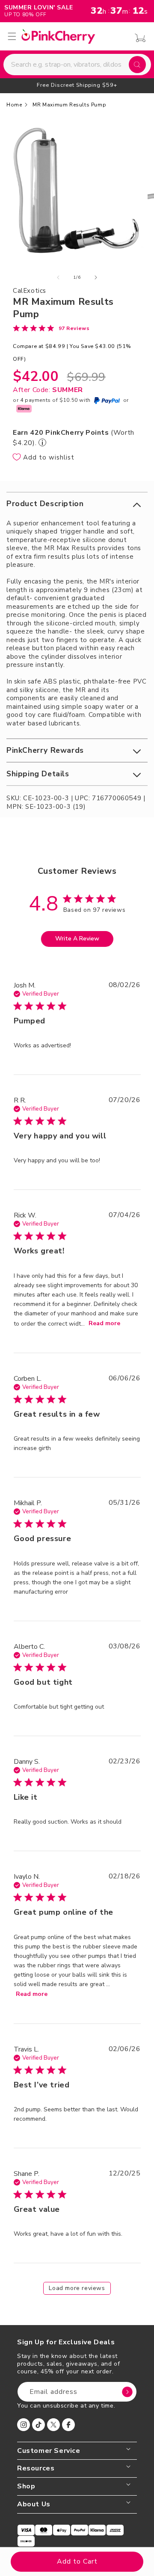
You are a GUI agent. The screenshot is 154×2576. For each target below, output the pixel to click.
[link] (51, 328)
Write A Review (77, 939)
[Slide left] (58, 277)
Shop (26, 2486)
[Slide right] (96, 277)
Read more (104, 1323)
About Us (34, 2504)
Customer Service (49, 2451)
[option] (77, 85)
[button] (77, 504)
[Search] (137, 65)
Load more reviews (77, 2288)
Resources (36, 2468)
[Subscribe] (127, 2392)
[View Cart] (138, 38)
